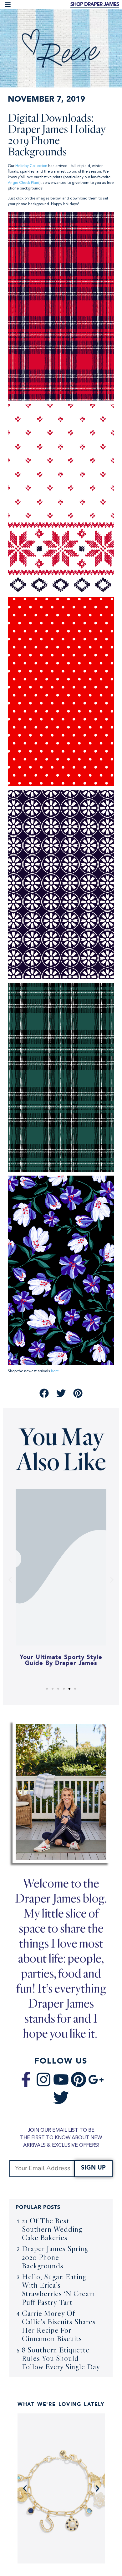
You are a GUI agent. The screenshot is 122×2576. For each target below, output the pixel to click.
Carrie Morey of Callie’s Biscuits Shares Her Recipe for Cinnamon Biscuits (59, 2326)
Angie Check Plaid (24, 183)
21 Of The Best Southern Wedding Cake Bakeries (52, 2229)
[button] (8, 5)
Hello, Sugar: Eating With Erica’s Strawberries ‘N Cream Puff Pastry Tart (58, 2289)
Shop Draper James (95, 5)
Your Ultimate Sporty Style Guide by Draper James (61, 1661)
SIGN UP (93, 2168)
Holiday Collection (31, 166)
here (55, 1371)
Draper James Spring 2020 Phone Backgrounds (55, 2257)
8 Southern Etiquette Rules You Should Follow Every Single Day (61, 2358)
